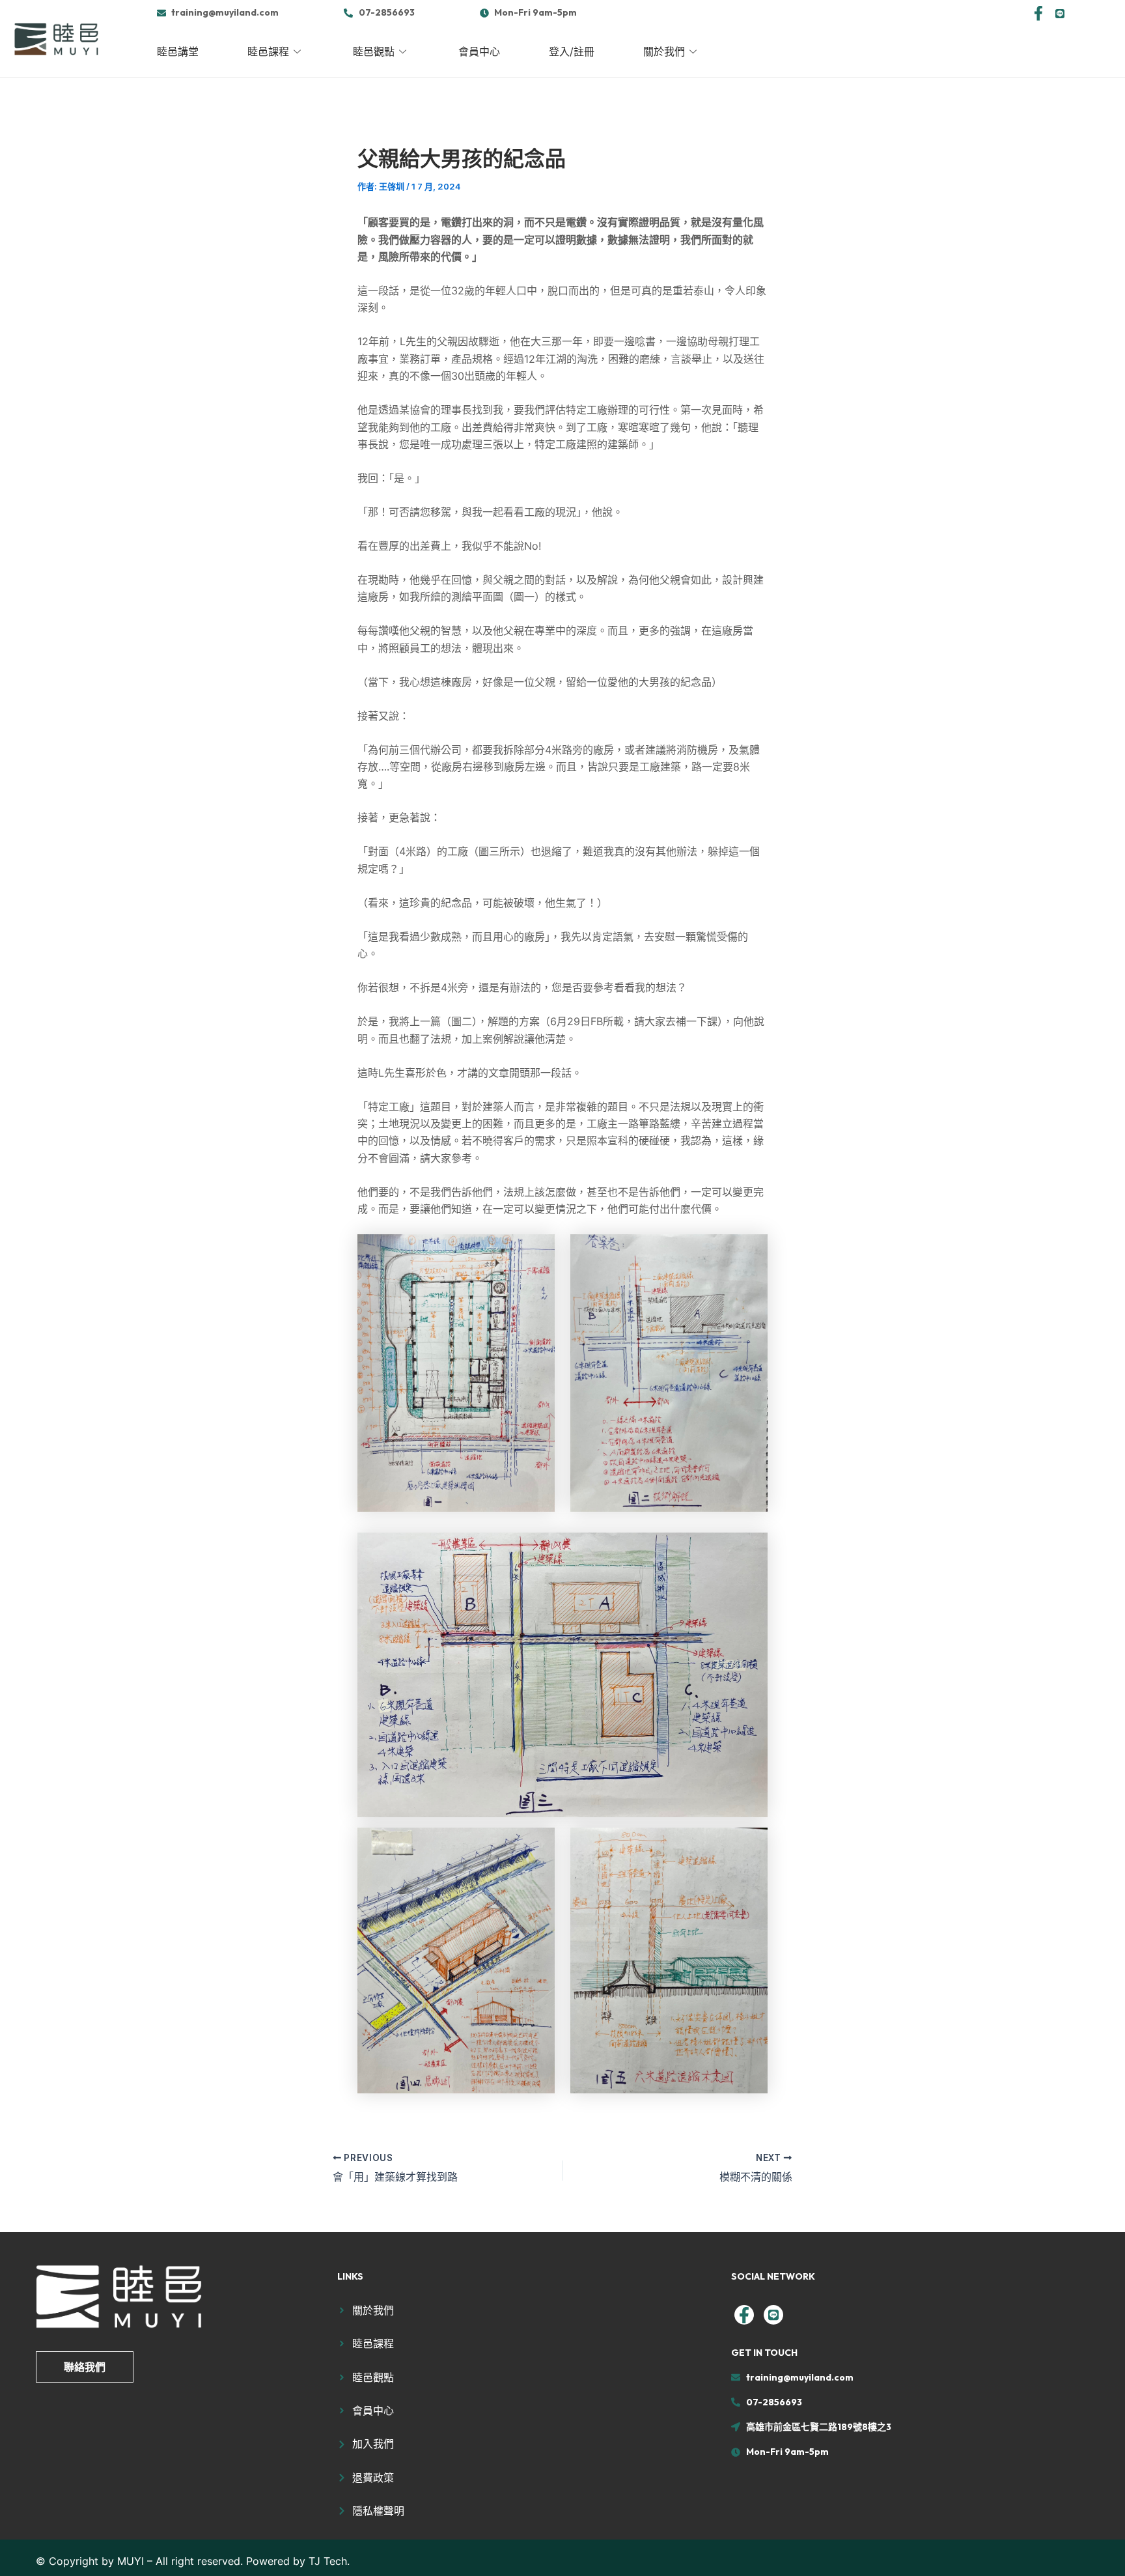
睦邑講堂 (178, 51)
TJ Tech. (329, 2561)
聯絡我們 (85, 2367)
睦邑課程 (268, 51)
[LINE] (1060, 12)
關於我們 (664, 51)
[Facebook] (1038, 12)
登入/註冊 (572, 51)
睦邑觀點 (374, 51)
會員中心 (479, 51)
